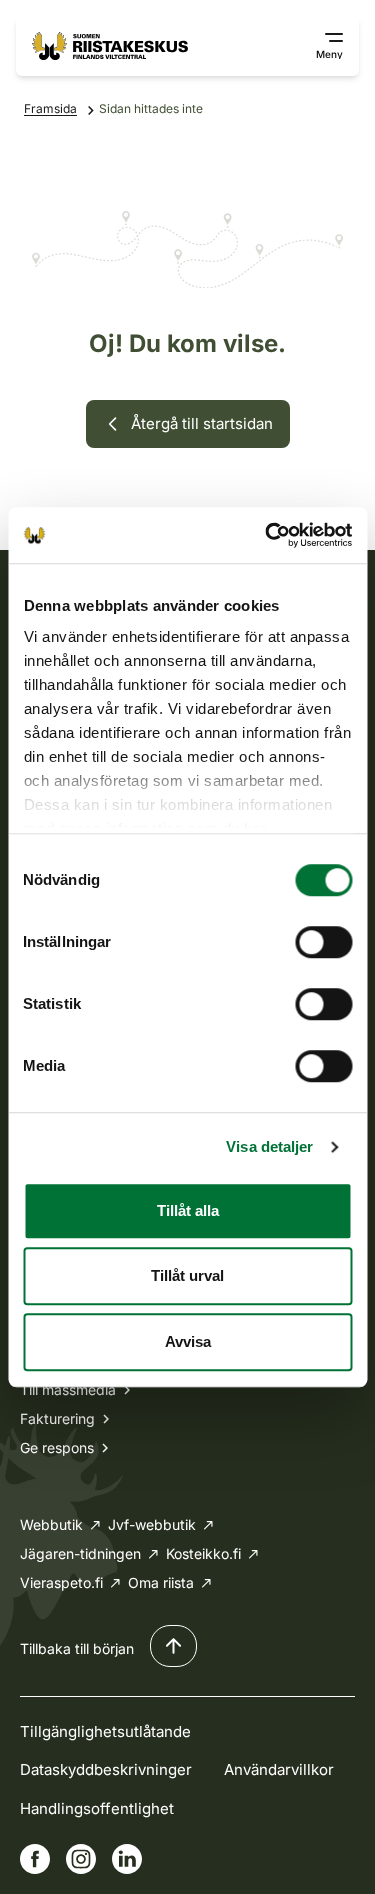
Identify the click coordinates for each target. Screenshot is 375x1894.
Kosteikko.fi (203, 1553)
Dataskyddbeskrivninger (106, 1769)
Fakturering (57, 1418)
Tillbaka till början (77, 1648)
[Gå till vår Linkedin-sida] (127, 1859)
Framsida (50, 108)
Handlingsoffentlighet (97, 1808)
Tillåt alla (188, 1210)
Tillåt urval (187, 1275)
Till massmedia (68, 1389)
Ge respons (57, 1447)
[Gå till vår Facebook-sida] (35, 1859)
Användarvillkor (279, 1769)
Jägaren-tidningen (80, 1553)
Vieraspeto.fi (61, 1582)
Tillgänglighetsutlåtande (105, 1731)
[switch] (323, 942)
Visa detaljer (269, 1146)
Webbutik (51, 1524)
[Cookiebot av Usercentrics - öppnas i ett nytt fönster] (267, 535)
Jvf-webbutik (152, 1524)
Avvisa (188, 1341)
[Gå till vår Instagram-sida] (81, 1859)
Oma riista (161, 1582)
